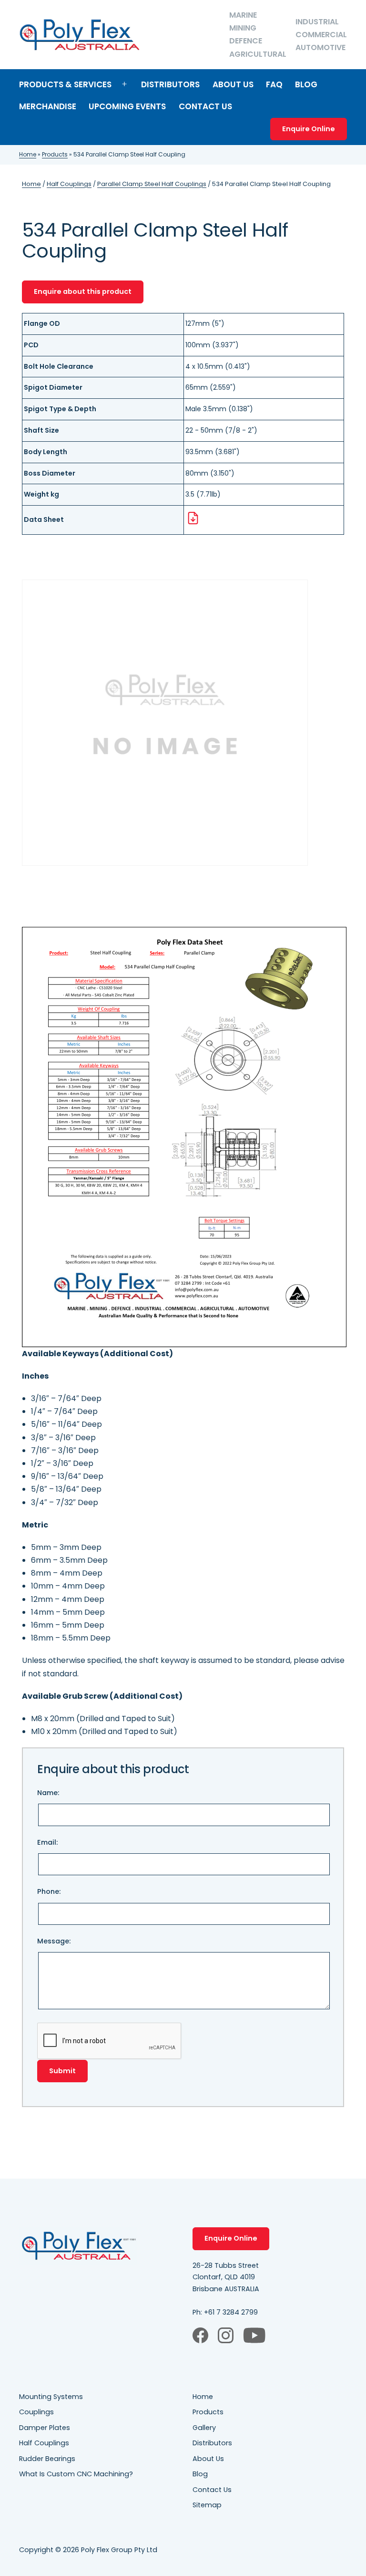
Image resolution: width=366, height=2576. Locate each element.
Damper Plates (45, 2428)
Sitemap (207, 2505)
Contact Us (205, 106)
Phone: (49, 1891)
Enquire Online (309, 129)
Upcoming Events (127, 106)
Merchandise (48, 106)
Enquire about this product (83, 291)
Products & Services (65, 84)
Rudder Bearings (47, 2459)
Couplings (36, 2412)
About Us (233, 84)
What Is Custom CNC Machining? (76, 2474)
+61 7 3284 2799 (231, 2312)
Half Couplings (69, 184)
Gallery (204, 2428)
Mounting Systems (51, 2397)
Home (28, 154)
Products (55, 154)
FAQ (274, 84)
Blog (306, 84)
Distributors (170, 84)
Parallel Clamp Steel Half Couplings (152, 184)
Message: (54, 1941)
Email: (47, 1842)
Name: (48, 1793)
